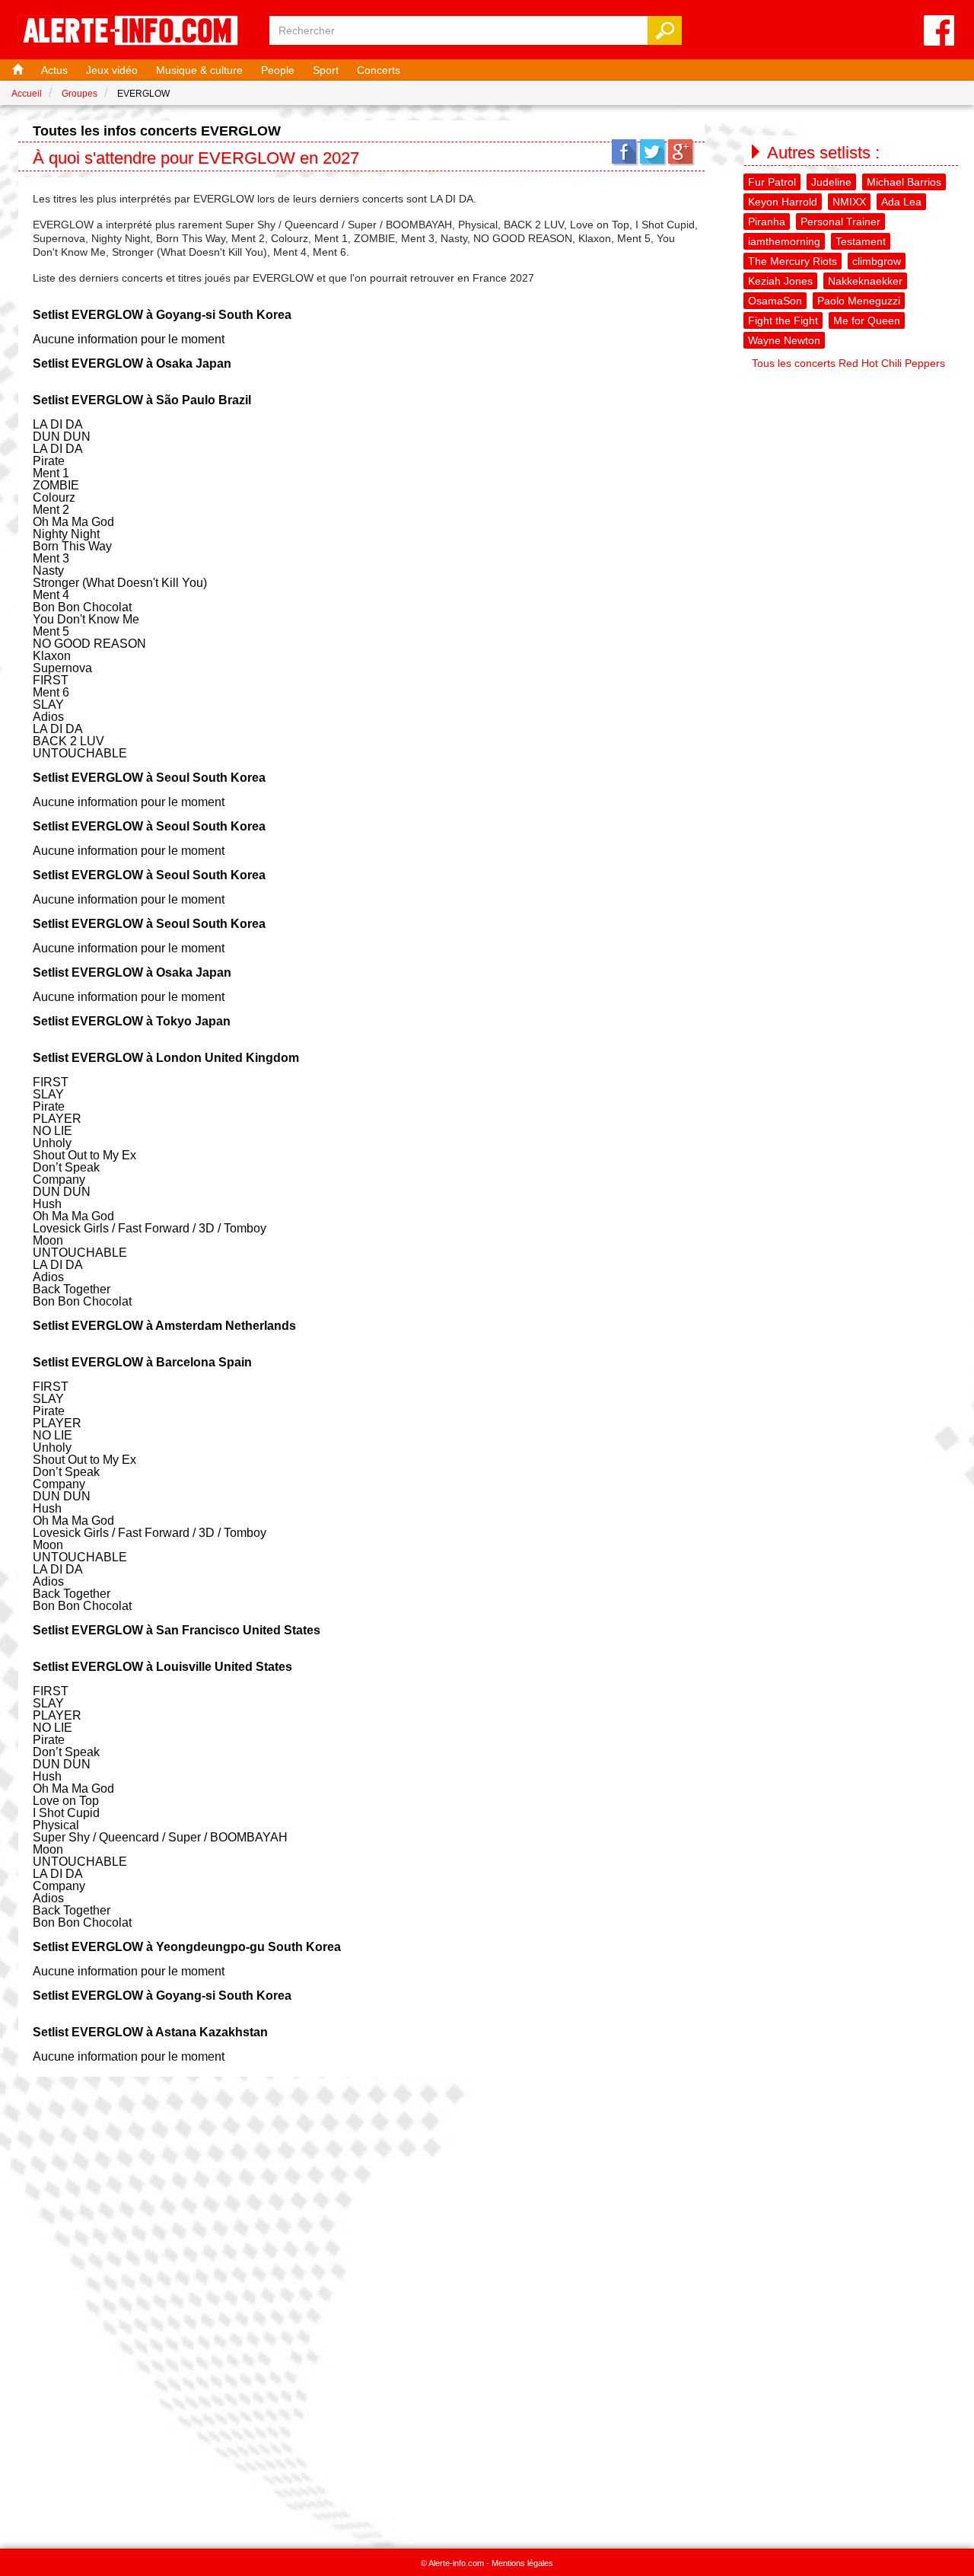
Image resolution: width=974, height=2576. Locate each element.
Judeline (831, 182)
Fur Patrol (772, 182)
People (278, 70)
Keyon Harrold (783, 202)
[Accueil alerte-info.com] (135, 32)
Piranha (767, 222)
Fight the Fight (783, 320)
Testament (861, 241)
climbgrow (877, 261)
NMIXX (849, 202)
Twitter (652, 151)
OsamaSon (775, 301)
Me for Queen (867, 320)
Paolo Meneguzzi (859, 301)
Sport (326, 70)
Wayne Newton (784, 340)
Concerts (379, 70)
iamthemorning (784, 241)
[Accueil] (16, 70)
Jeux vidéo (112, 70)
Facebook (624, 151)
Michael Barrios (904, 182)
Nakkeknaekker (865, 281)
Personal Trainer (840, 222)
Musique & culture (199, 70)
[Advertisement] (852, 604)
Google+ (680, 151)
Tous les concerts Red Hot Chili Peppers (848, 363)
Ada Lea (901, 202)
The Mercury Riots (793, 261)
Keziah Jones (780, 281)
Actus (54, 70)
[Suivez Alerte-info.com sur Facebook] (939, 32)
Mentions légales (522, 2563)
